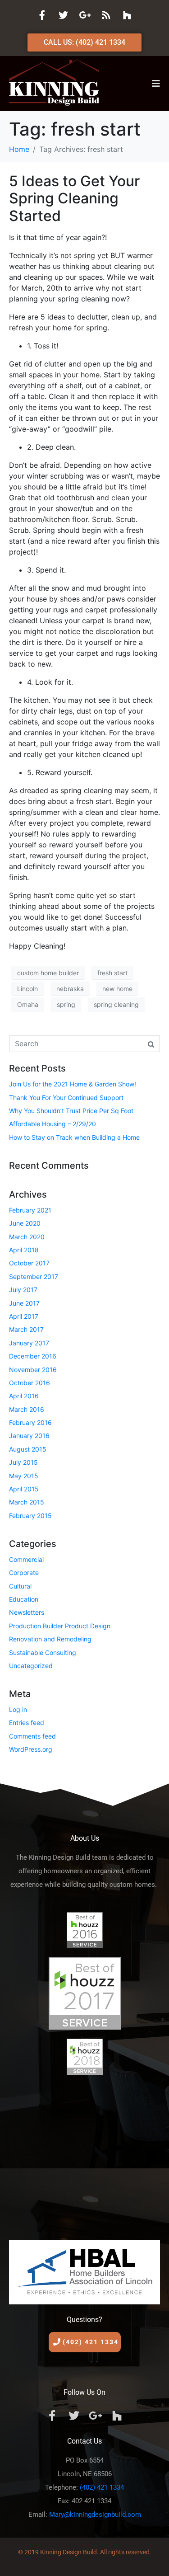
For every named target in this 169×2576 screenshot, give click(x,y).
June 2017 (24, 1303)
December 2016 (33, 1356)
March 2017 (26, 1329)
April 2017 (24, 1316)
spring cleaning (116, 1004)
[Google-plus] (85, 15)
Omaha (28, 1004)
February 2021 (30, 1210)
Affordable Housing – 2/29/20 (53, 1124)
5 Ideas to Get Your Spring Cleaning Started (74, 198)
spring (66, 1004)
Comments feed (32, 1736)
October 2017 (29, 1263)
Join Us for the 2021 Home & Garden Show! (73, 1084)
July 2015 (23, 1462)
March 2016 (27, 1409)
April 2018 (24, 1250)
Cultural (20, 1586)
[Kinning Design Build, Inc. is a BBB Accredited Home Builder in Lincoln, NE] (84, 2154)
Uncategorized (31, 1666)
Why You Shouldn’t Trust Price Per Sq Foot (71, 1111)
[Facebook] (42, 15)
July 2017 (23, 1290)
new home (117, 989)
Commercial (26, 1559)
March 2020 (27, 1237)
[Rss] (106, 15)
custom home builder (48, 973)
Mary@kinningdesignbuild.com (95, 2515)
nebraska (70, 989)
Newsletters (27, 1612)
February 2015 (30, 1516)
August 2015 (28, 1449)
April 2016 (24, 1396)
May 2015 (24, 1476)
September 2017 (34, 1276)
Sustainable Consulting (43, 1652)
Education (24, 1599)
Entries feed (27, 1723)
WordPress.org (31, 1749)
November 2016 (33, 1370)
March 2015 (27, 1502)
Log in (18, 1709)
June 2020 (25, 1223)
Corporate (24, 1572)
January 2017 (29, 1343)
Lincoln (27, 989)
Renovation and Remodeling (50, 1639)
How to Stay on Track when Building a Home (74, 1137)
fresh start (112, 973)
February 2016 (30, 1422)
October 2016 (30, 1383)
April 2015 (24, 1489)
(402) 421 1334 (102, 2487)
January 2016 (29, 1436)
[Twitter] (64, 15)
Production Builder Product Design (60, 1626)
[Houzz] (127, 15)
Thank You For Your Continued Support (66, 1098)
